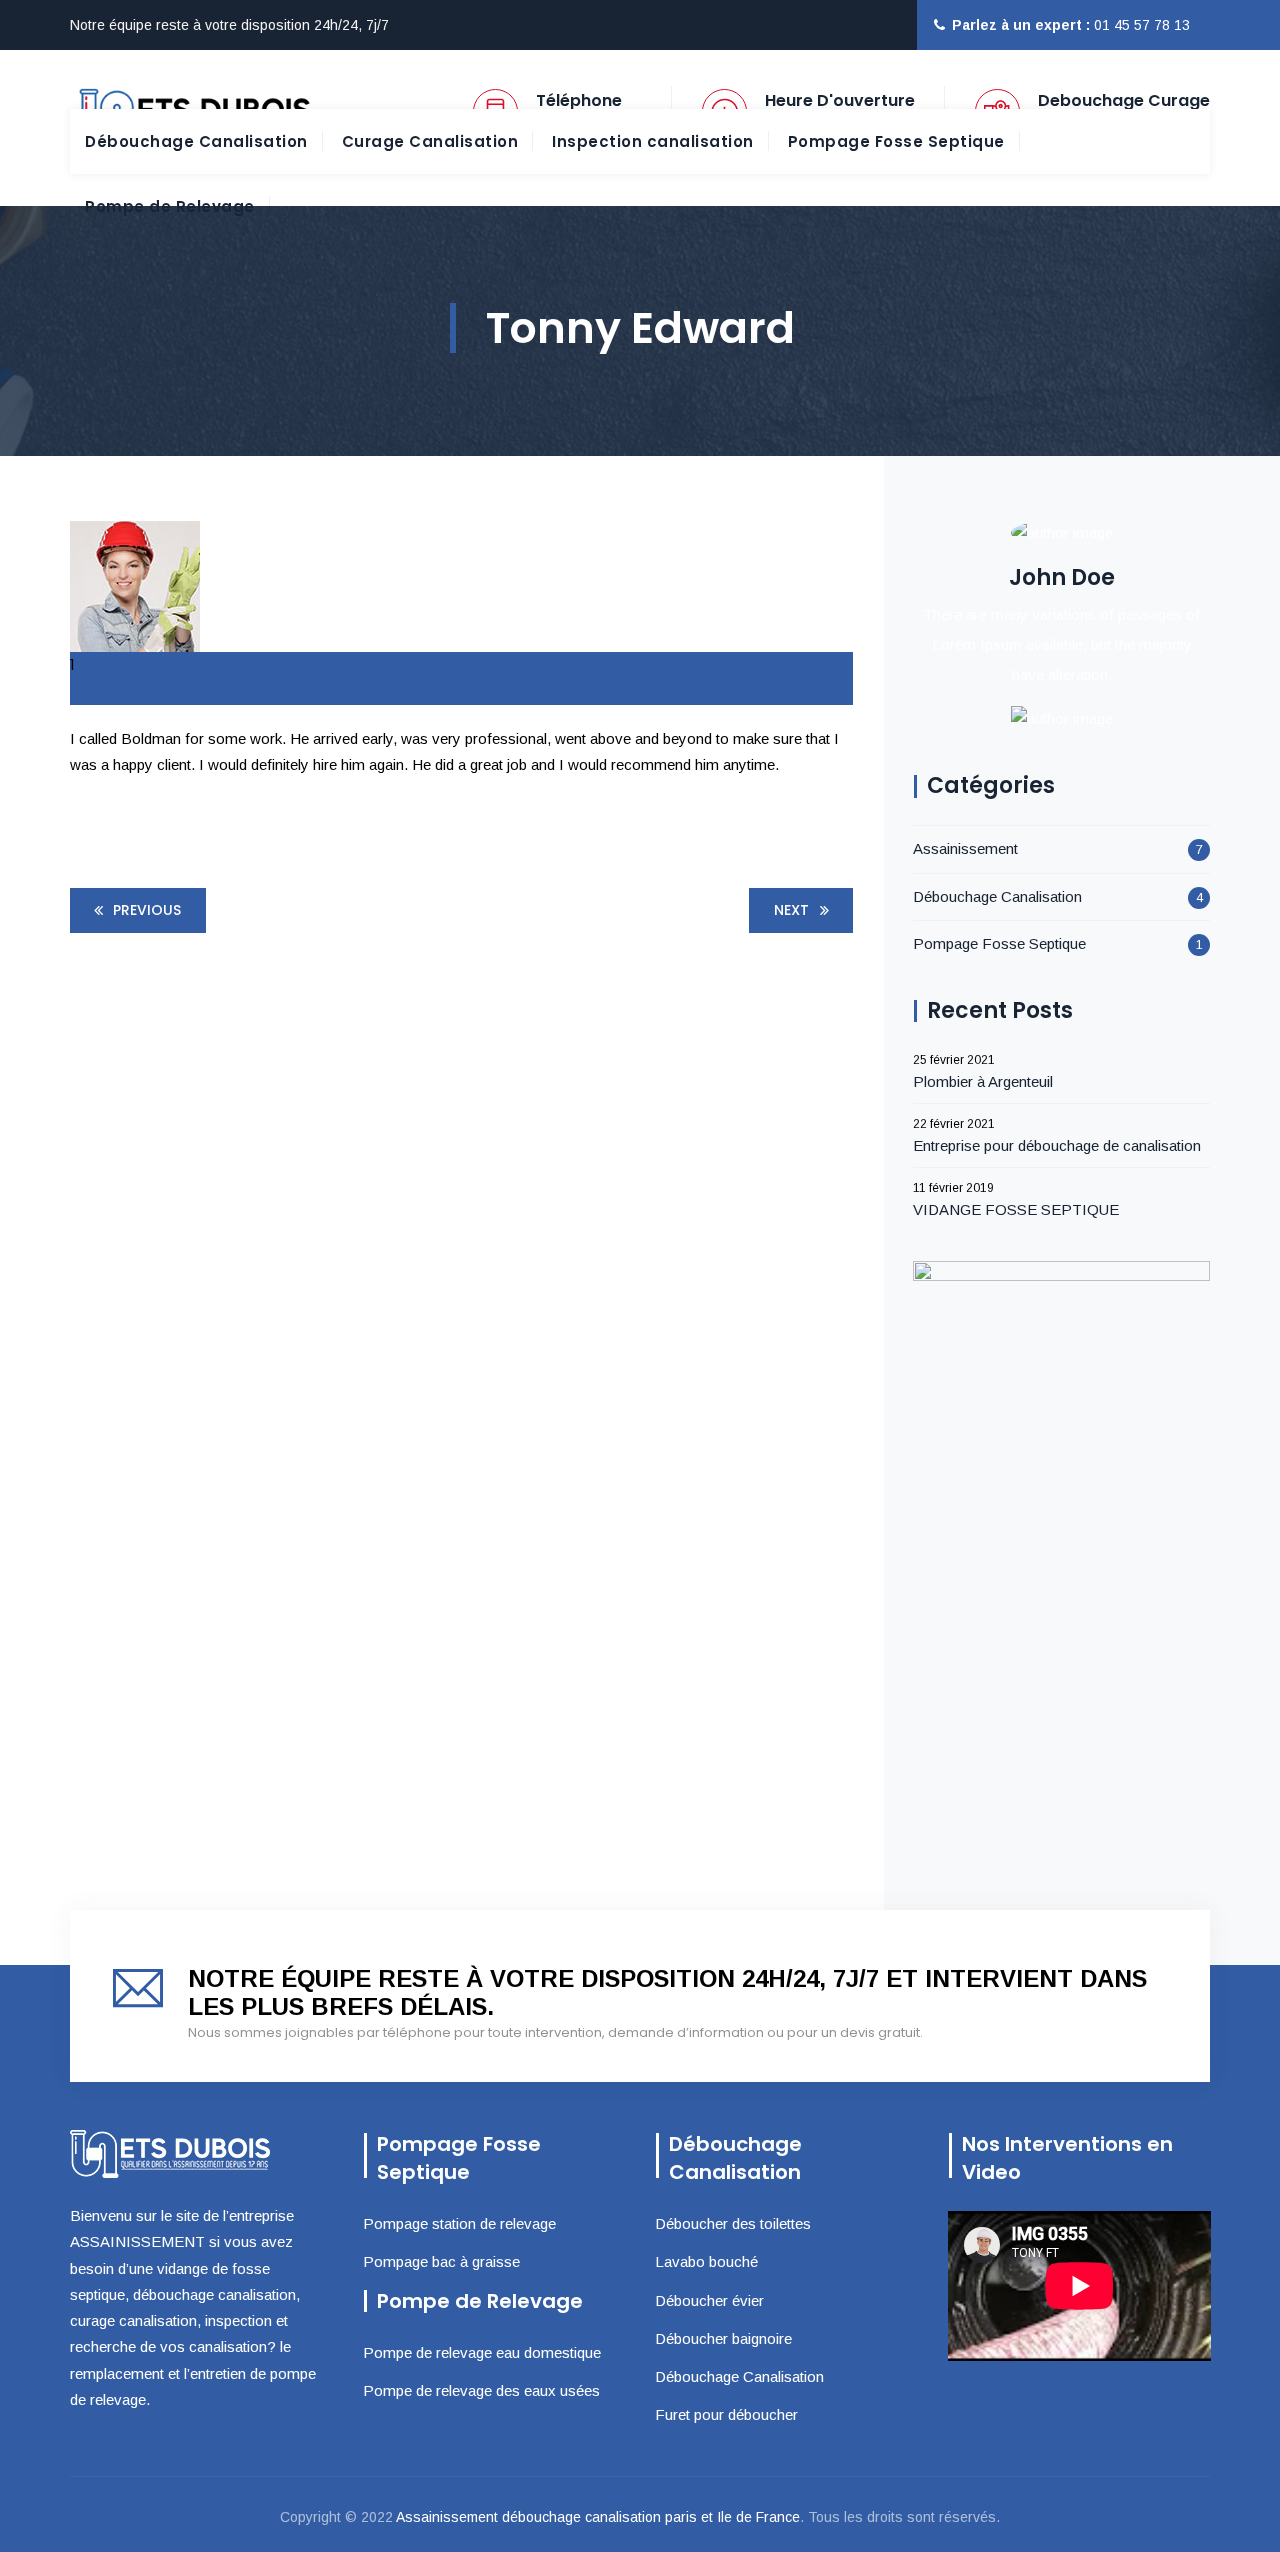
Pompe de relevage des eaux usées (481, 2390)
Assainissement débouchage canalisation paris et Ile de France (598, 2517)
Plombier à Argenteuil (983, 1081)
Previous (147, 910)
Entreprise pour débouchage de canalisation (1057, 1145)
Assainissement (965, 848)
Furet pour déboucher (726, 2414)
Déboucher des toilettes (733, 2223)
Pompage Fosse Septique (896, 141)
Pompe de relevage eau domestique (482, 2352)
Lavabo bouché (706, 2261)
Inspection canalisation (653, 141)
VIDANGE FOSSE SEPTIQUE (1016, 1209)
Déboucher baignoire (723, 2338)
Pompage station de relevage (459, 2223)
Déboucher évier (709, 2300)
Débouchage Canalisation (196, 141)
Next (791, 910)
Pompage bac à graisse (441, 2261)
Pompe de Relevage (170, 206)
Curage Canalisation (430, 141)
